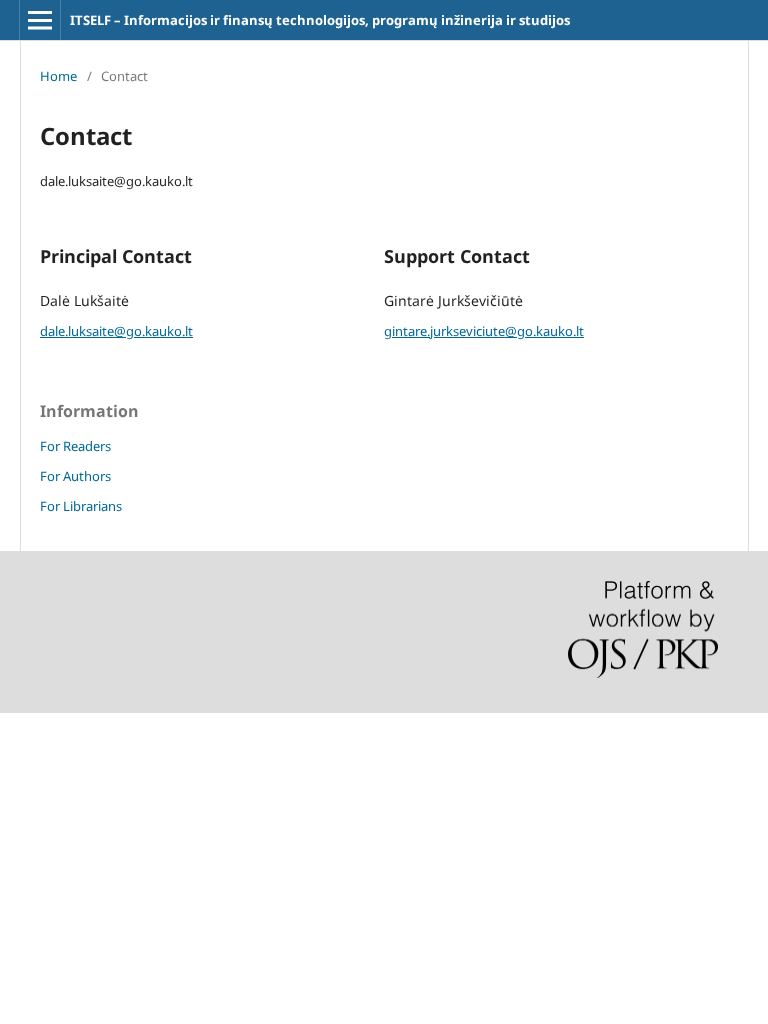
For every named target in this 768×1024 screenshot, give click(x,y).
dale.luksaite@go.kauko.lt (116, 331)
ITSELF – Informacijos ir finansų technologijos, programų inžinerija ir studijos (320, 20)
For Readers (75, 446)
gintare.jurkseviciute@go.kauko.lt (484, 331)
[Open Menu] (40, 20)
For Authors (75, 476)
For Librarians (81, 506)
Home (58, 76)
